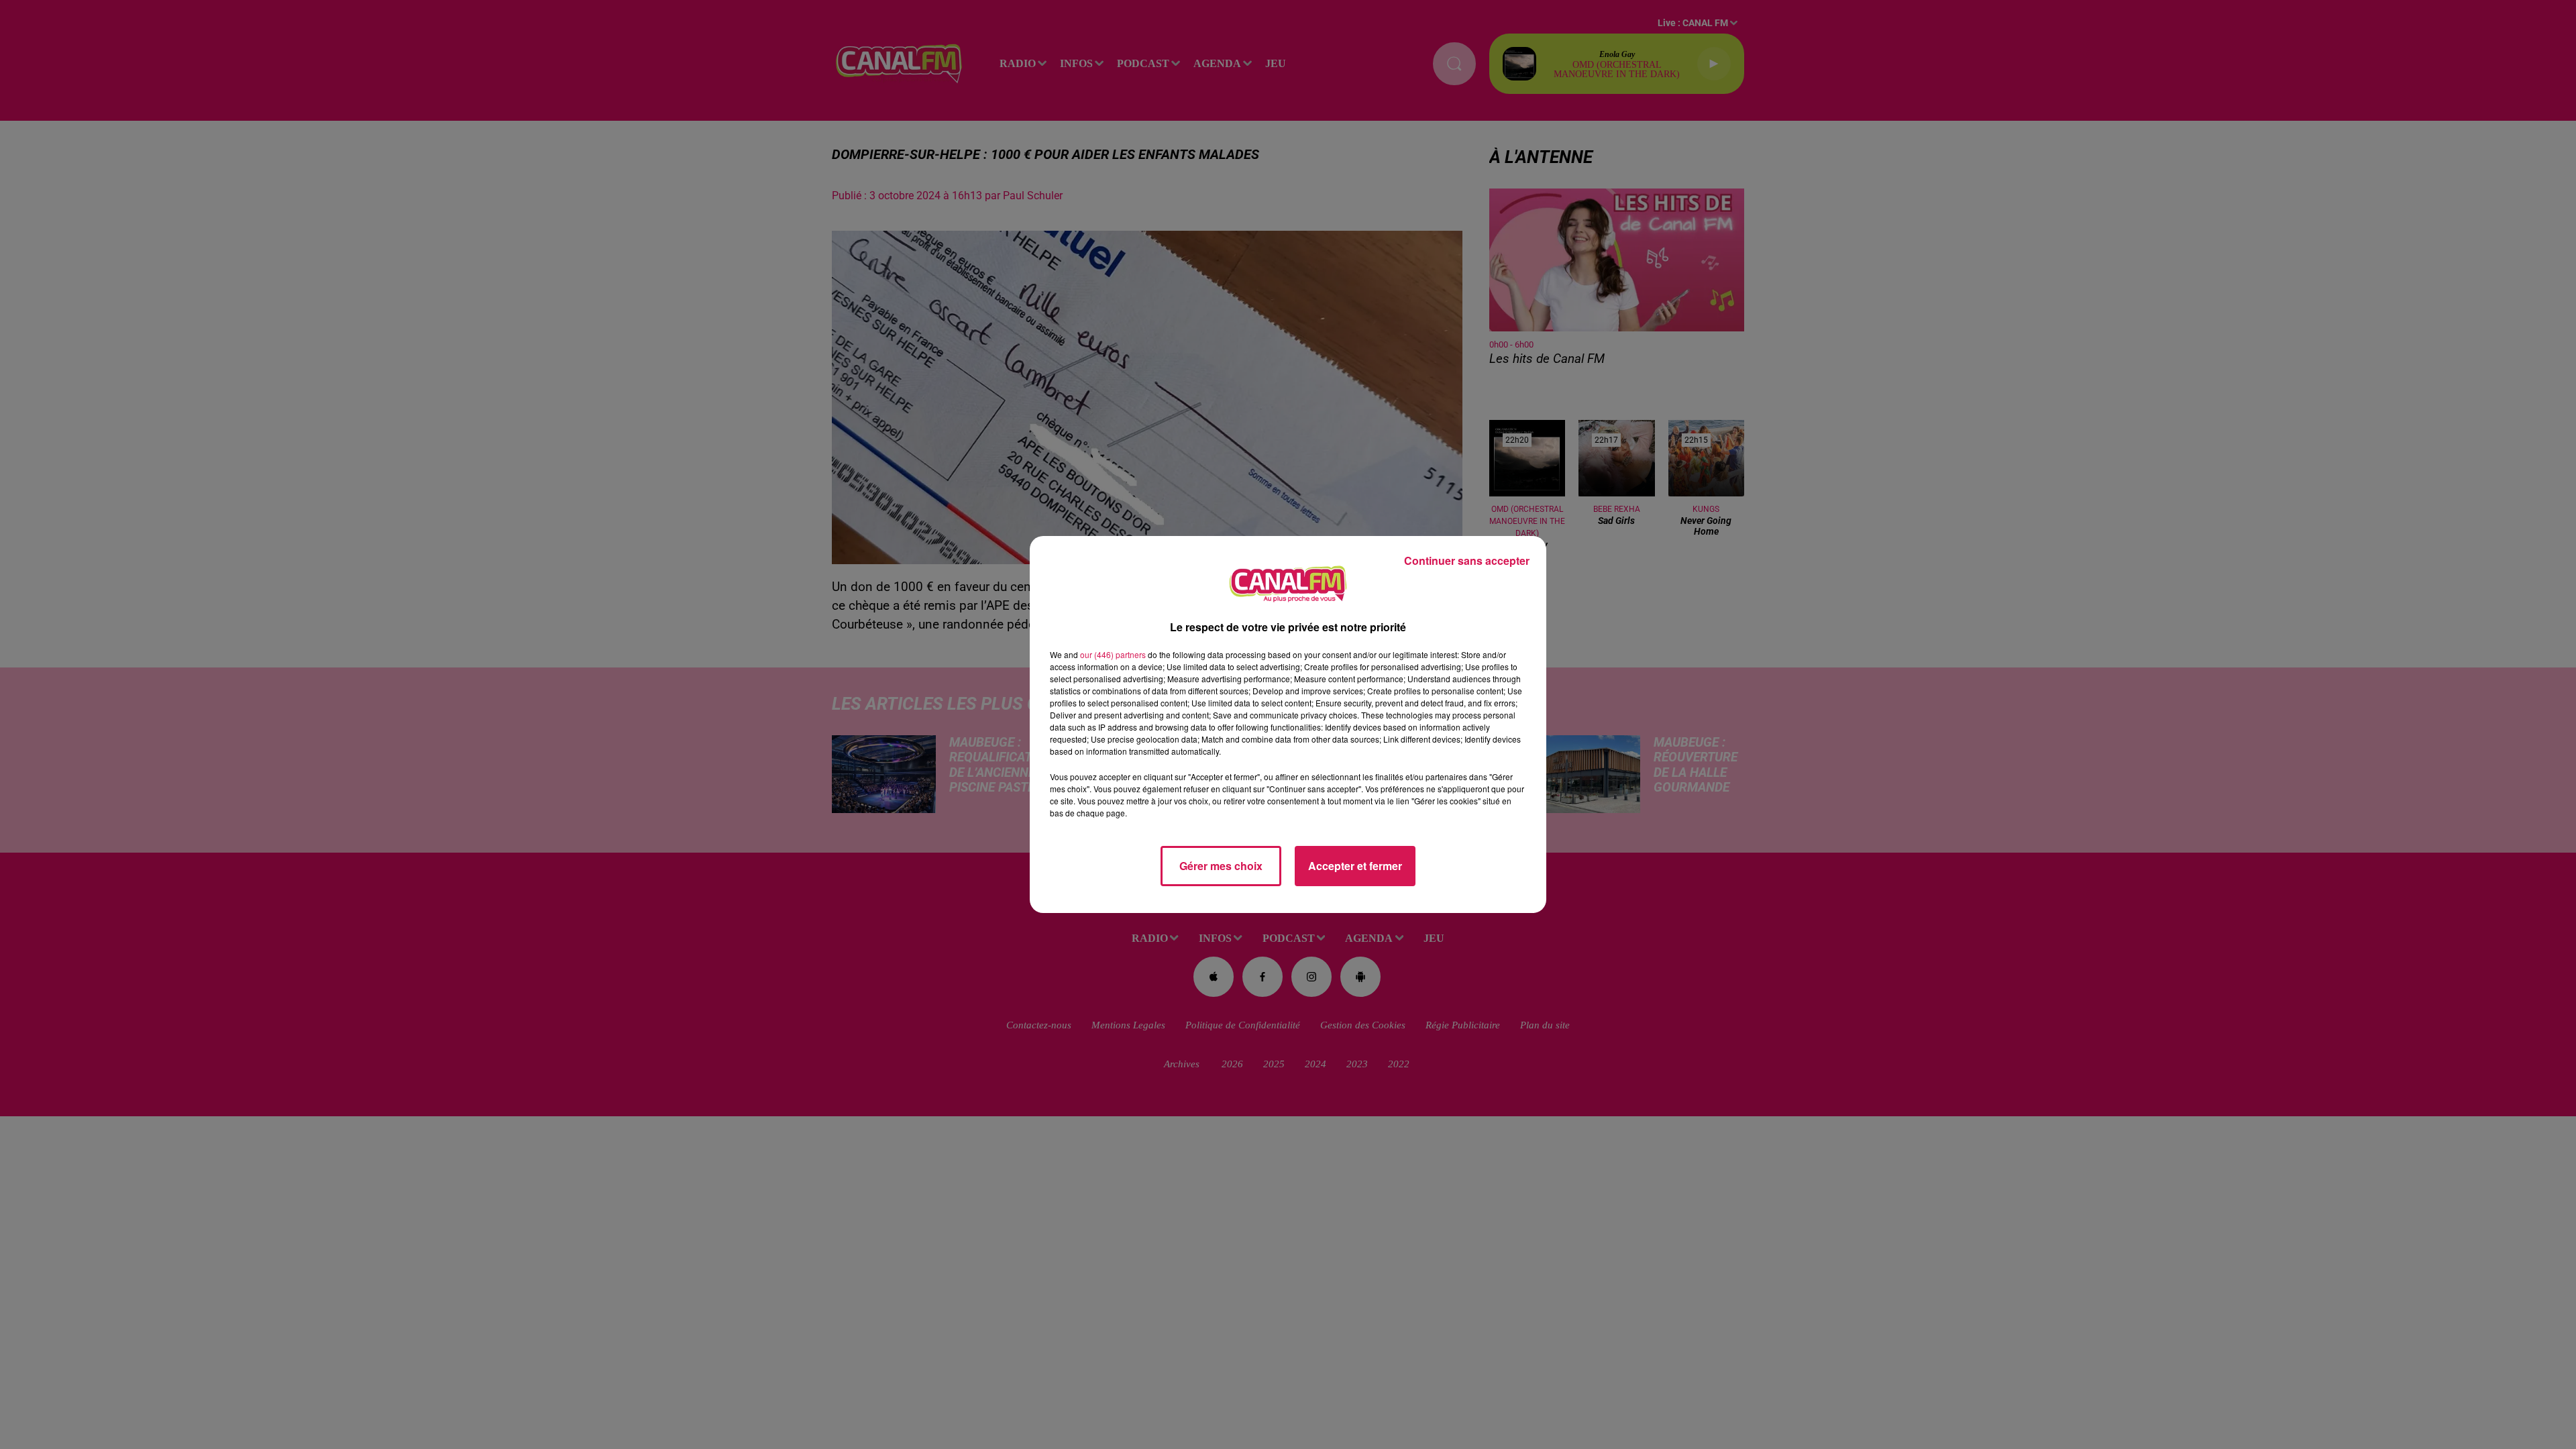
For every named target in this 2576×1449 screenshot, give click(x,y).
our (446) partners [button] (1113, 654)
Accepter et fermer (1355, 866)
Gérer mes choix (1221, 866)
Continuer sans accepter (1467, 560)
